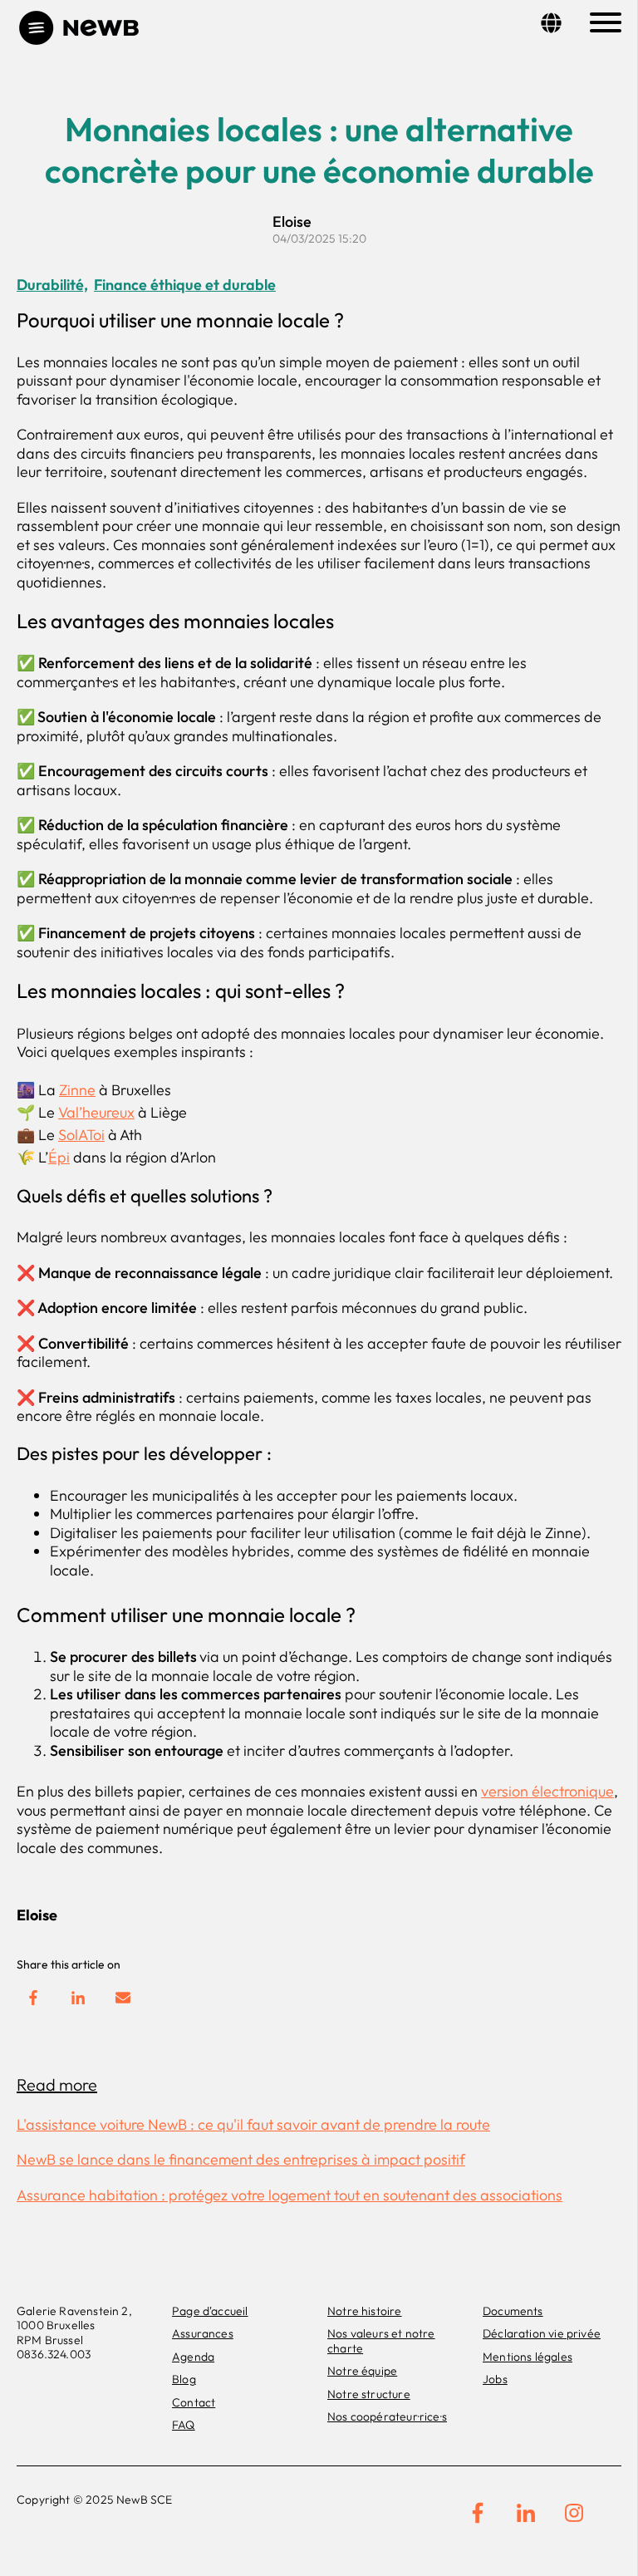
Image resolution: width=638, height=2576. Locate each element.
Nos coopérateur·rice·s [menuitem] (387, 2416)
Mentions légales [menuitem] (528, 2357)
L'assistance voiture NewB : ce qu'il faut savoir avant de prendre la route (253, 2124)
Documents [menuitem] (513, 2311)
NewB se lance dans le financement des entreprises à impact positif (241, 2159)
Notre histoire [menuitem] (365, 2311)
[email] (123, 1998)
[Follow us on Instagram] (574, 2513)
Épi (59, 1157)
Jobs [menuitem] (495, 2379)
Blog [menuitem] (184, 2379)
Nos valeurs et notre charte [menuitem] (381, 2341)
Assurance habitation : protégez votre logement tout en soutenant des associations (290, 2195)
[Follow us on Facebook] (478, 2513)
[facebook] (33, 1998)
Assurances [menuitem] (203, 2333)
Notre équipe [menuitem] (362, 2371)
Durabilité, (52, 285)
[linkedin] (78, 1998)
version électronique (547, 1791)
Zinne (77, 1090)
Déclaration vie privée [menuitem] (542, 2333)
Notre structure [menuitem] (369, 2394)
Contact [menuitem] (194, 2402)
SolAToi (81, 1135)
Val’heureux (96, 1112)
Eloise (292, 221)
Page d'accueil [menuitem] (210, 2311)
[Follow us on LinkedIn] (526, 2513)
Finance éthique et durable (185, 285)
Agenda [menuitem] (193, 2357)
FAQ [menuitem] (184, 2425)
